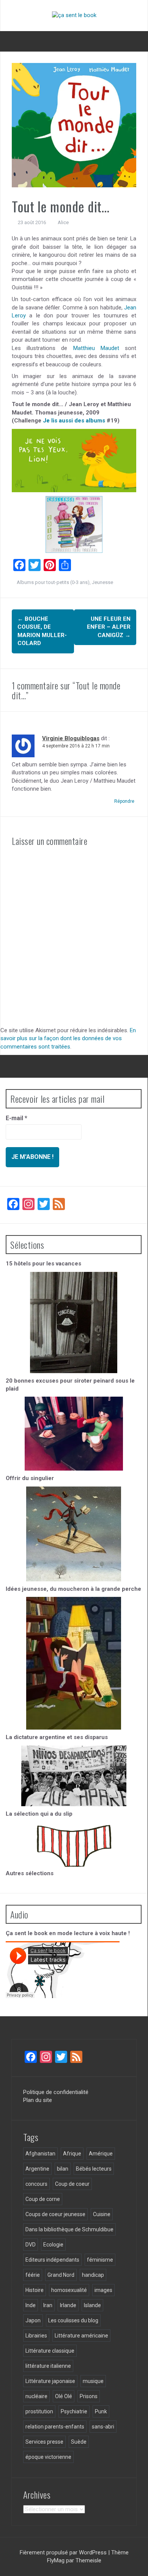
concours (36, 2184)
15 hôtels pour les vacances (43, 1264)
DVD (31, 2245)
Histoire (35, 2290)
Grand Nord (61, 2275)
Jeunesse (102, 582)
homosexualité (69, 2290)
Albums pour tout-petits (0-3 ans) (53, 582)
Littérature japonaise (50, 2381)
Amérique (101, 2154)
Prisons (89, 2396)
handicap (93, 2275)
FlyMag (56, 2560)
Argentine (37, 2169)
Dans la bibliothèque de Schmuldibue (69, 2229)
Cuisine (102, 2214)
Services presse (44, 2442)
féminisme (100, 2260)
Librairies (36, 2336)
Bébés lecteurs (94, 2169)
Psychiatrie (74, 2411)
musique (93, 2381)
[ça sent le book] (74, 15)
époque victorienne (48, 2457)
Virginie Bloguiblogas (71, 738)
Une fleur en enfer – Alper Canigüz (109, 627)
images (103, 2290)
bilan (63, 2169)
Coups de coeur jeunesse (55, 2214)
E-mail (17, 1118)
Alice (63, 222)
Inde (31, 2305)
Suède (79, 2442)
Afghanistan (40, 2154)
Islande (92, 2305)
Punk (101, 2411)
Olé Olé (64, 2396)
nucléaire (36, 2396)
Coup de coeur (72, 2184)
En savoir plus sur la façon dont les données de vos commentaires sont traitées (68, 1038)
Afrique (72, 2154)
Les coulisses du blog (73, 2320)
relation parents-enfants (55, 2427)
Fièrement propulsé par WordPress (64, 2552)
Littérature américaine (81, 2336)
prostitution (39, 2411)
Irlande (68, 2305)
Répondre (124, 801)
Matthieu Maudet (96, 348)
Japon (33, 2320)
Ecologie (53, 2245)
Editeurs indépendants (52, 2260)
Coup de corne (43, 2199)
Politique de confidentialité (56, 2092)
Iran (48, 2305)
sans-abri (103, 2427)
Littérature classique (50, 2351)
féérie (33, 2275)
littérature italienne (48, 2366)
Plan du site (38, 2100)
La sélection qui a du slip (39, 1814)
